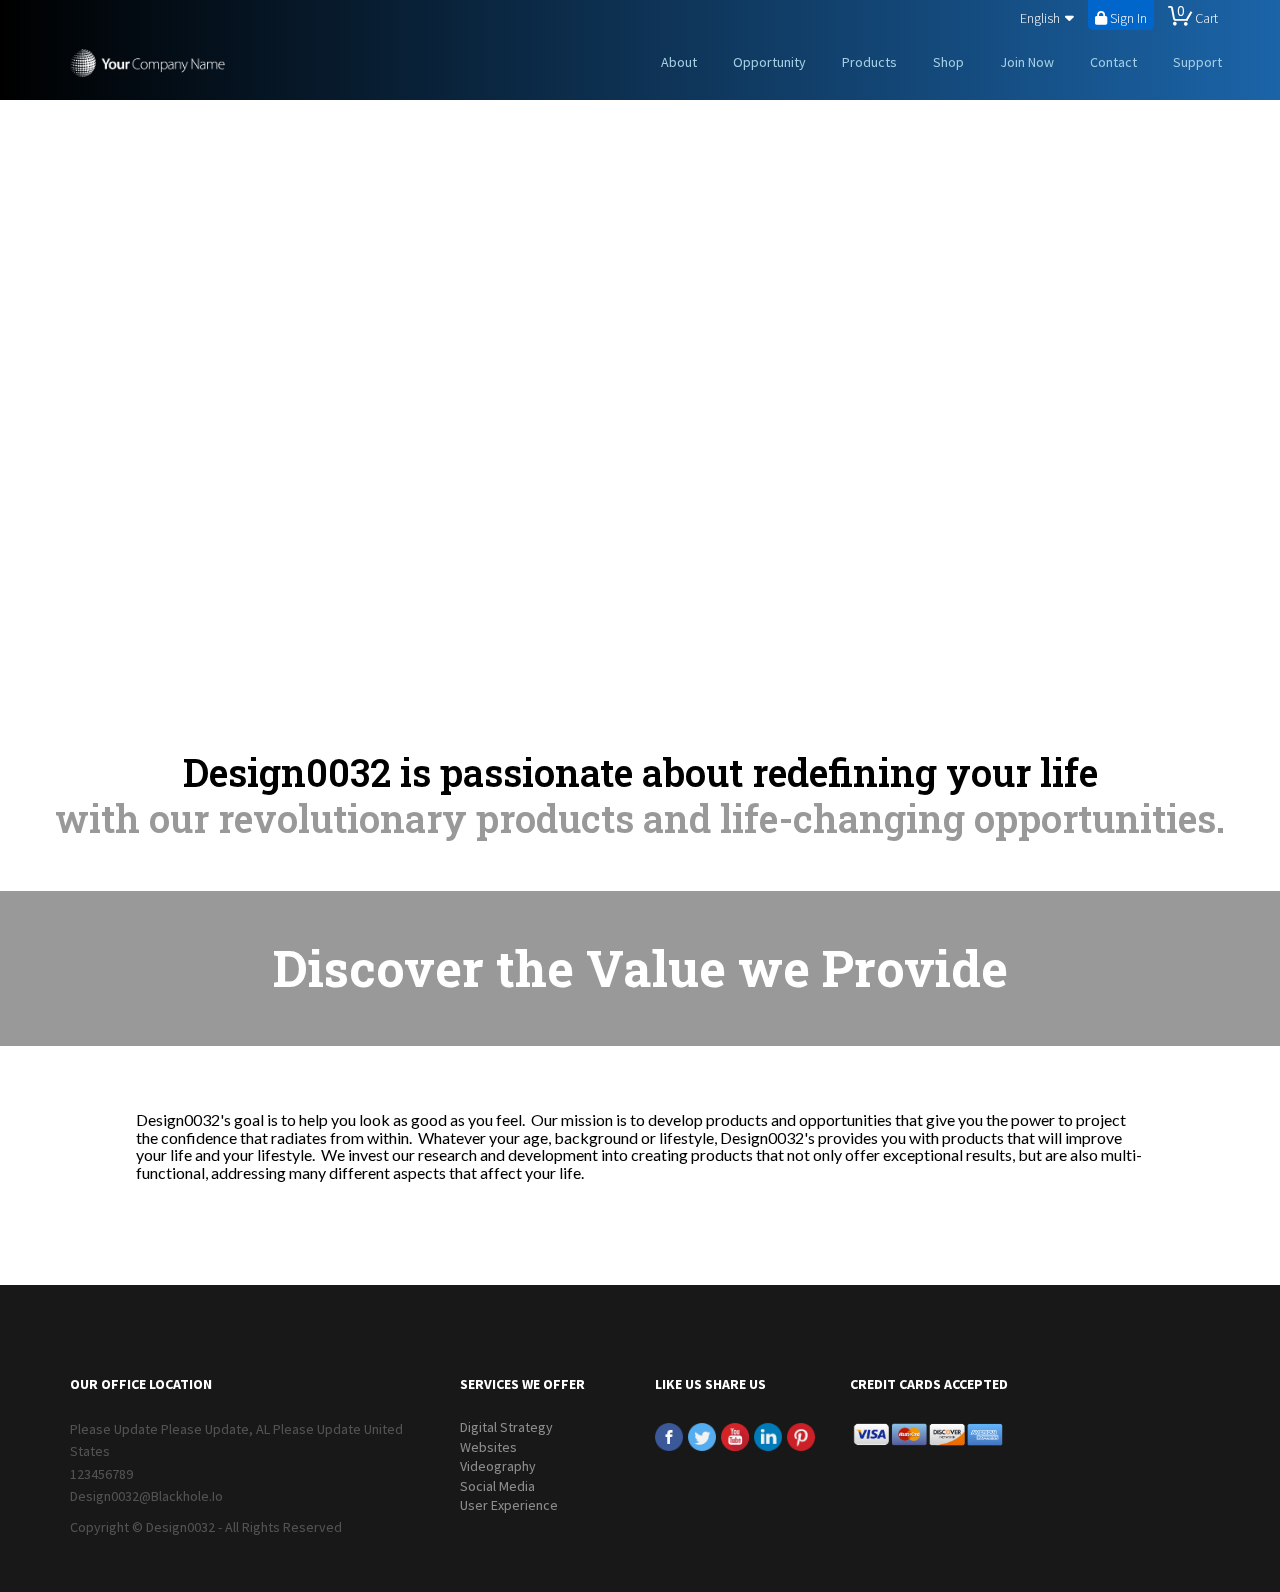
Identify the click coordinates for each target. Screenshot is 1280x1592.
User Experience (509, 1505)
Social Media (497, 1486)
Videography (498, 1466)
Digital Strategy (506, 1427)
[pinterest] (801, 1435)
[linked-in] (768, 1435)
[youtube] (735, 1435)
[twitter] (702, 1435)
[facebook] (669, 1435)
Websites (488, 1447)
